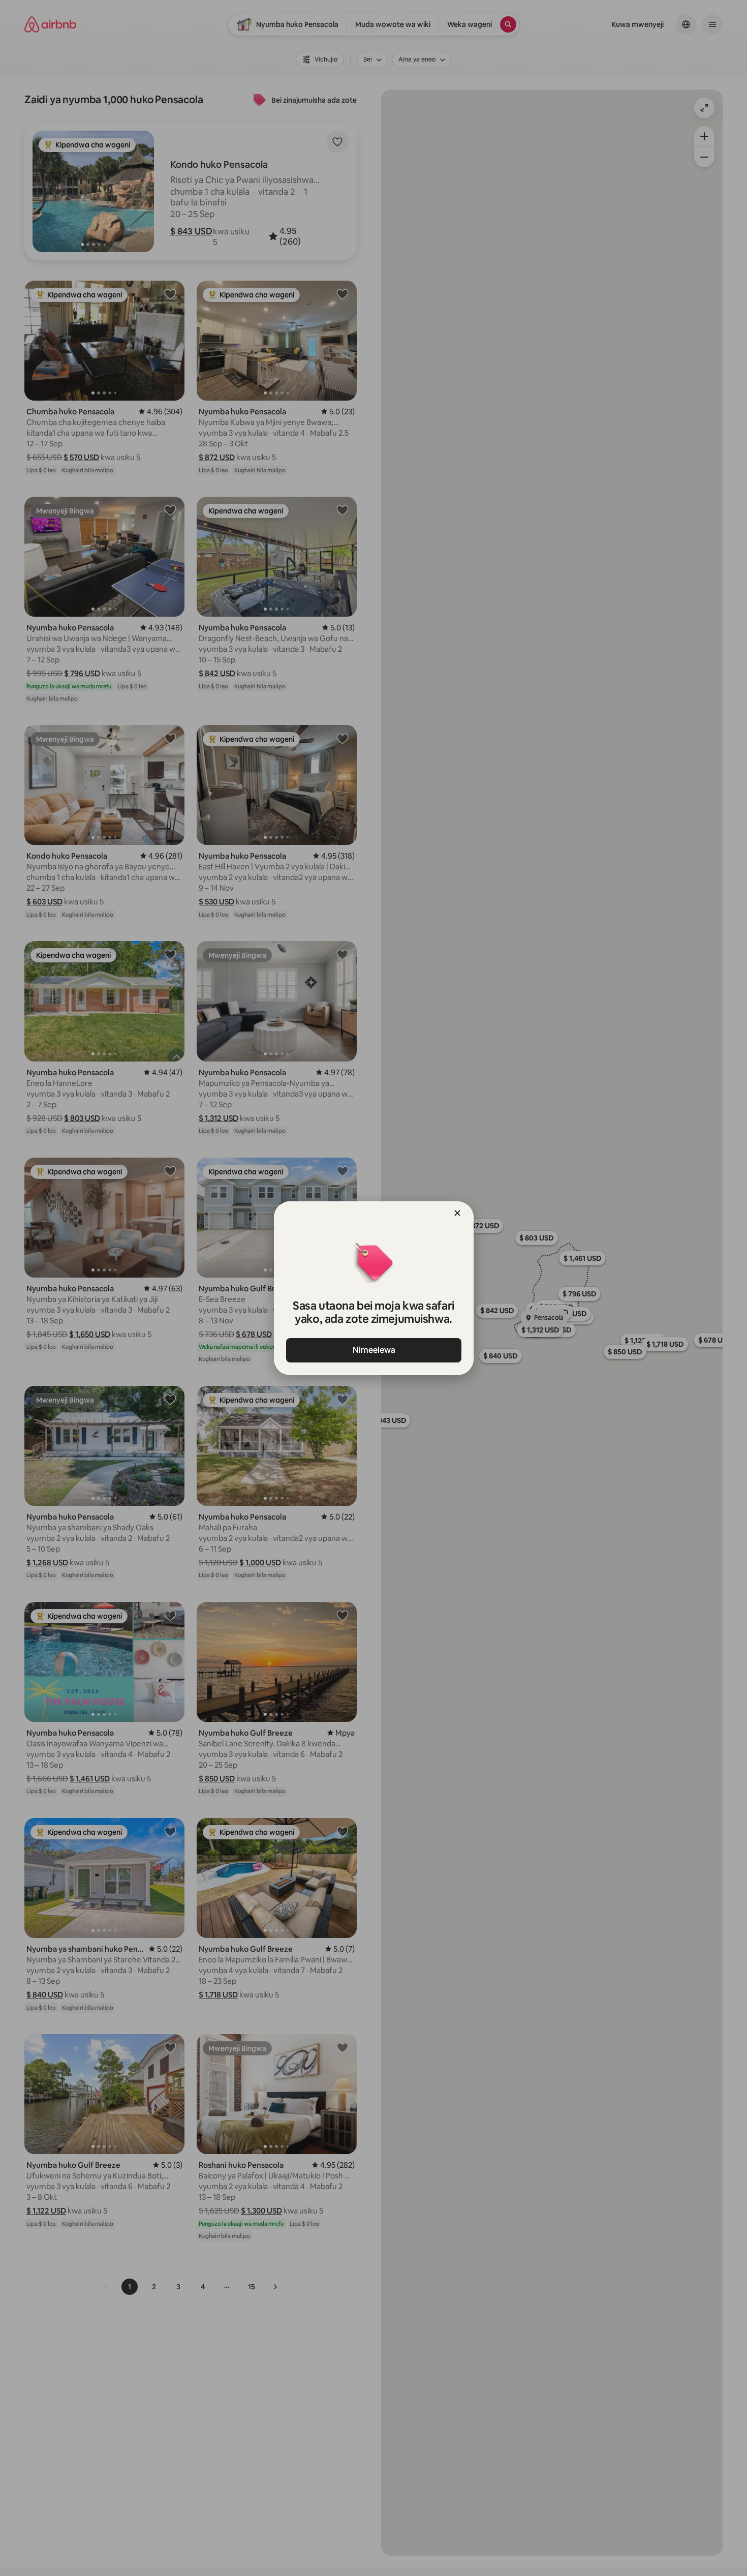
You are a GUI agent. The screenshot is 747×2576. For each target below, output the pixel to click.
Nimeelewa (373, 1350)
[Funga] (457, 1213)
